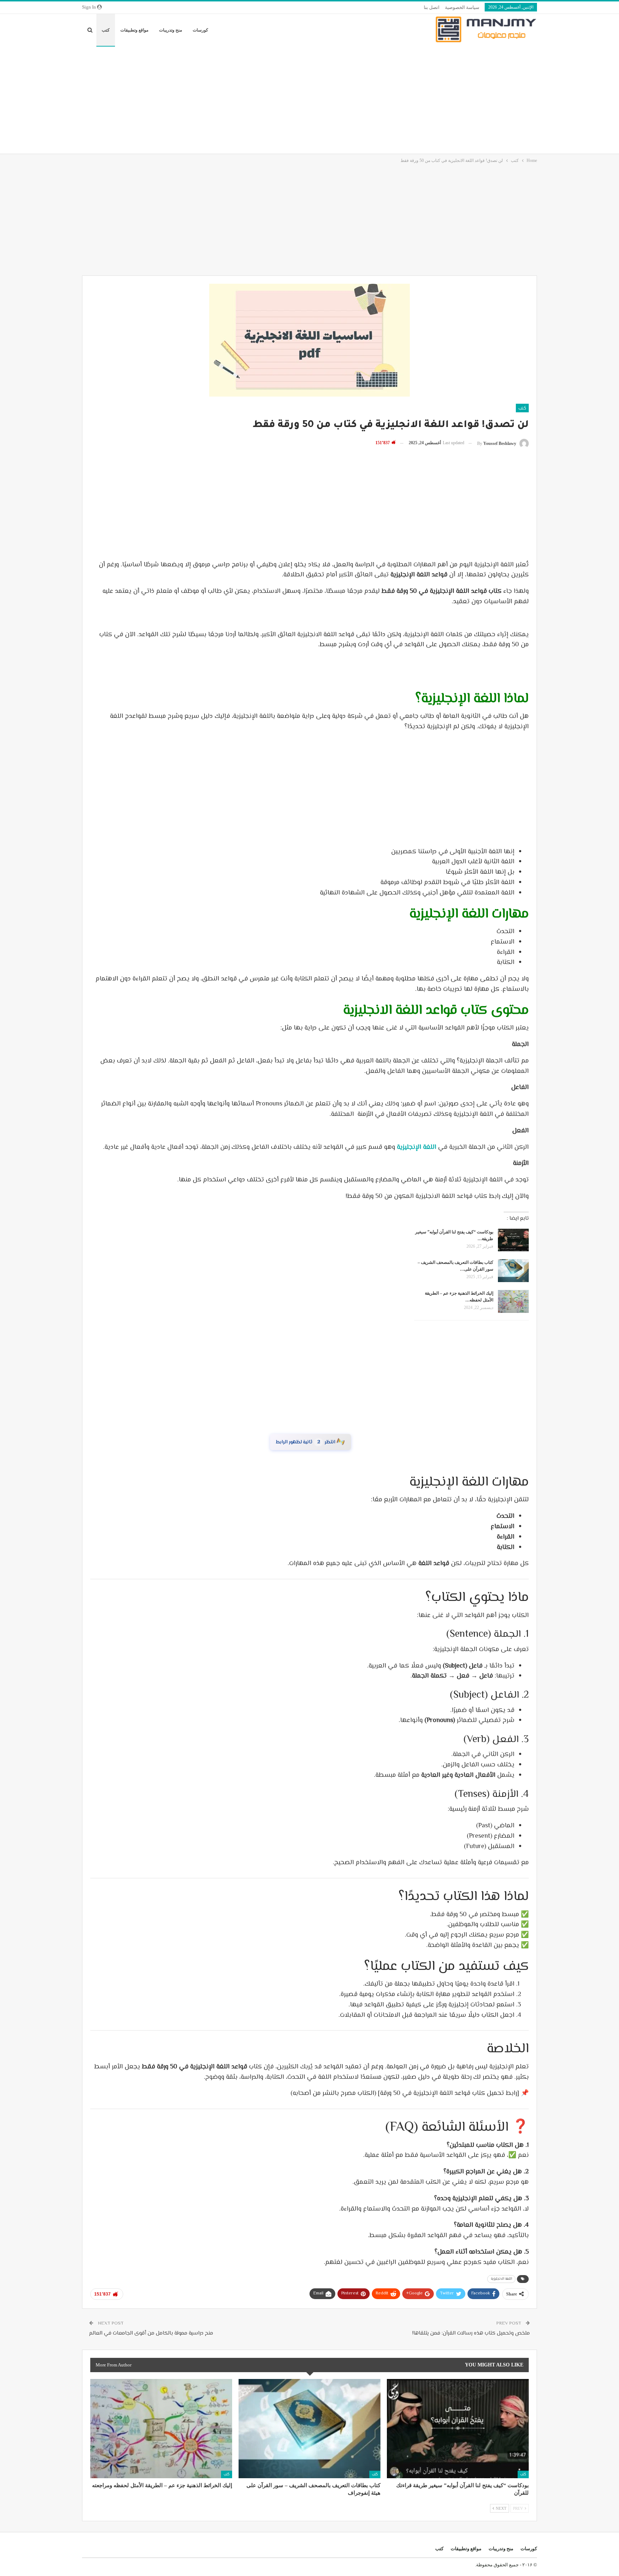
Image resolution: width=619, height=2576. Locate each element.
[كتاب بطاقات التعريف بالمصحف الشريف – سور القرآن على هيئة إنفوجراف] (513, 1271)
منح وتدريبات (171, 30)
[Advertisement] (309, 100)
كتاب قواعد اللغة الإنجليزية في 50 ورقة (310, 1444)
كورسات (200, 30)
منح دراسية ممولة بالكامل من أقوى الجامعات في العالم (151, 2338)
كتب (106, 30)
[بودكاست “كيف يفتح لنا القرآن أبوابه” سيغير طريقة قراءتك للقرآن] (513, 1240)
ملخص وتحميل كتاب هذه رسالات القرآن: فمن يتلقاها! (471, 2338)
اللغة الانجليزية (501, 2283)
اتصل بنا (432, 7)
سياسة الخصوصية (462, 7)
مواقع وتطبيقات (134, 30)
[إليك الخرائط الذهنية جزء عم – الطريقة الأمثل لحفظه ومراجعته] (513, 1301)
